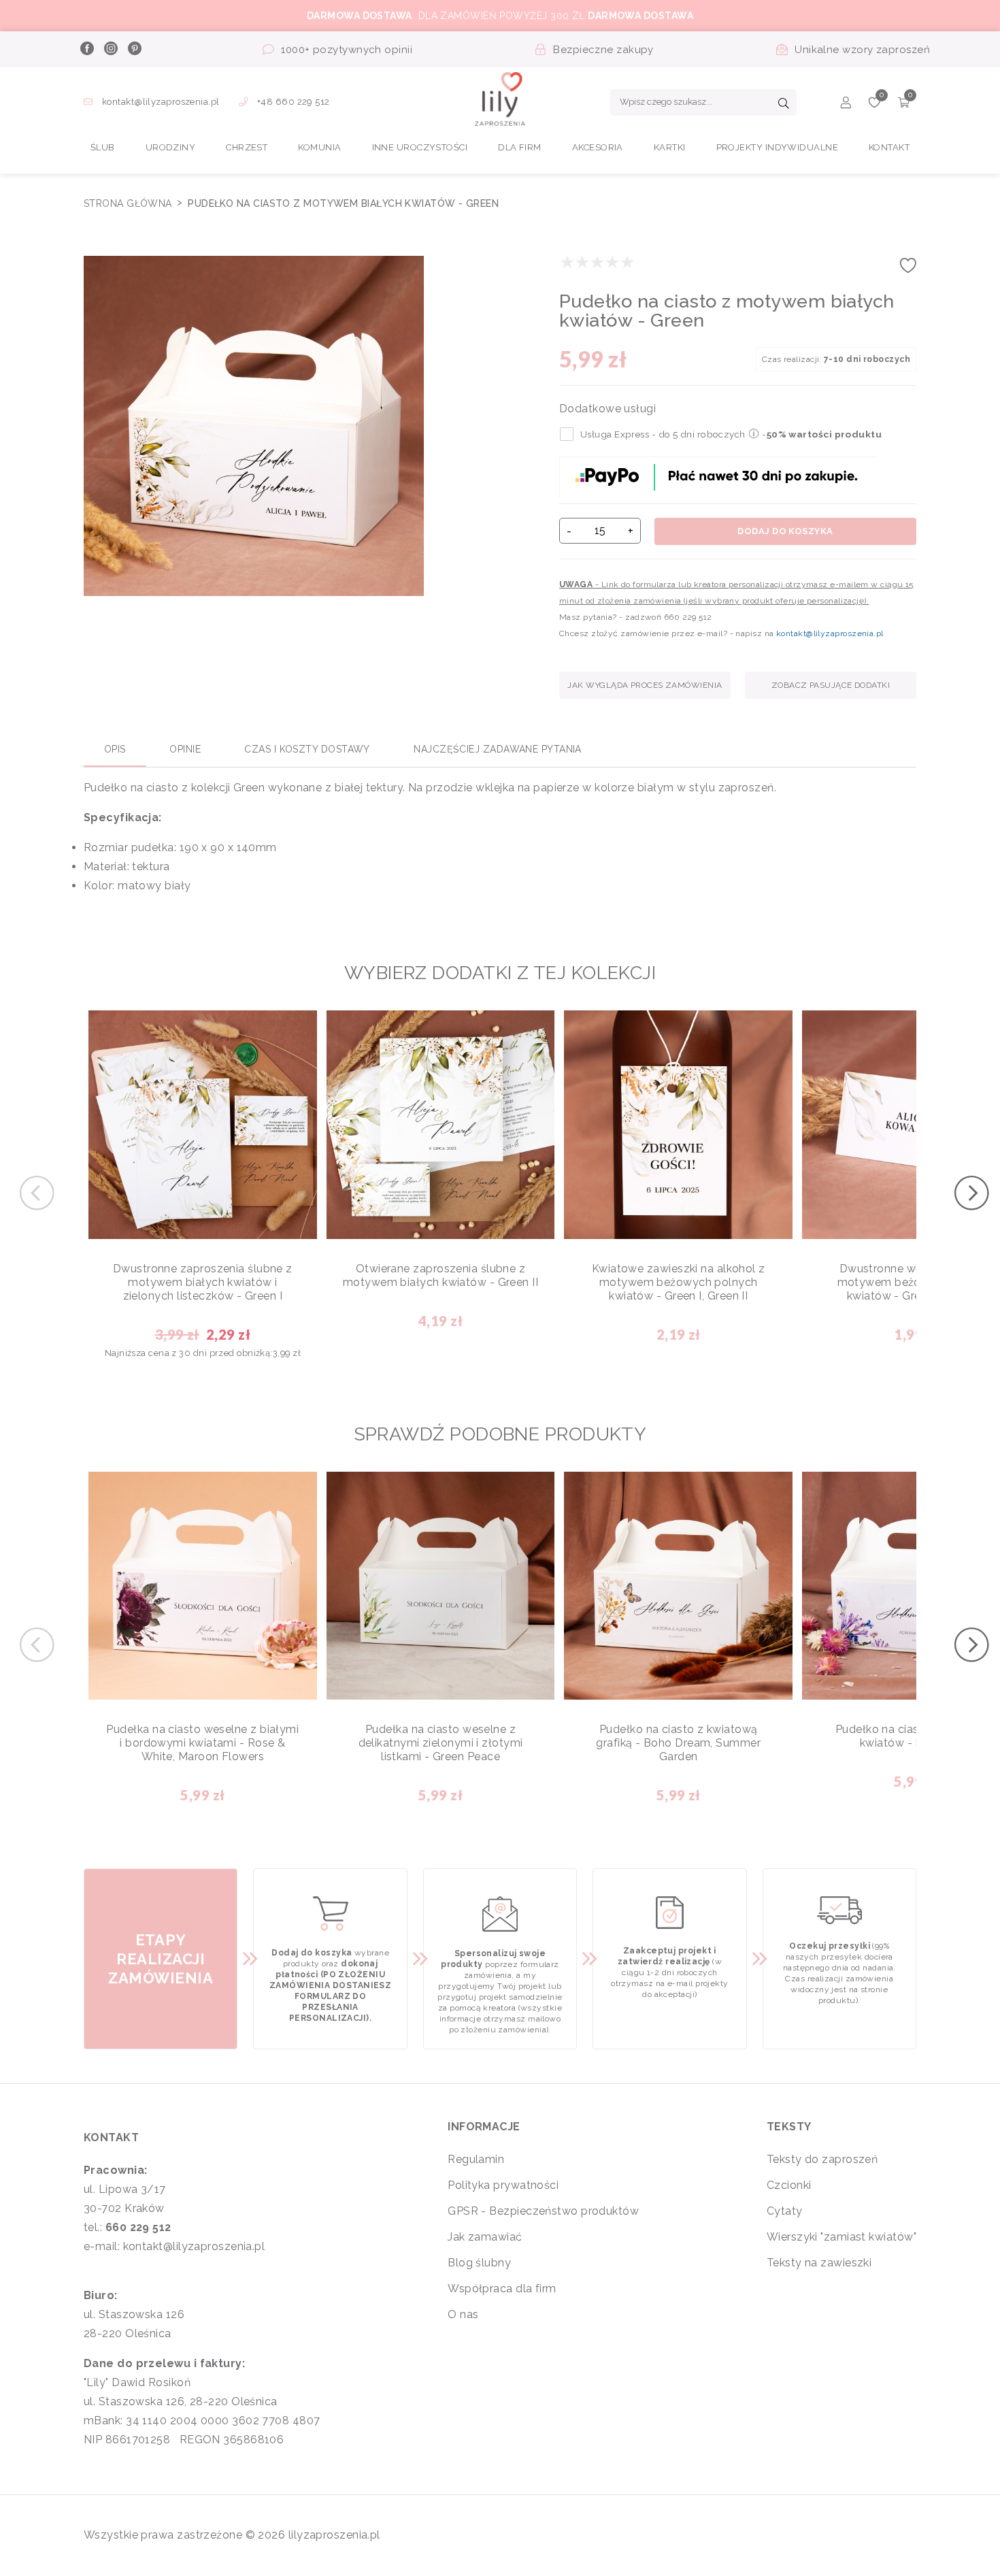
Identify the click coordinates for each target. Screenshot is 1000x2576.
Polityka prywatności (503, 2185)
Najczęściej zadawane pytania (498, 749)
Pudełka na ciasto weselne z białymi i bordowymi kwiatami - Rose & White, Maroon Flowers (202, 1743)
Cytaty (785, 2211)
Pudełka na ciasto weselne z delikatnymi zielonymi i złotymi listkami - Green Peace (441, 1743)
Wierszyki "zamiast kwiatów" (841, 2237)
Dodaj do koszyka (785, 531)
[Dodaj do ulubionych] (908, 270)
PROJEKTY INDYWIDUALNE (777, 147)
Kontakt (889, 147)
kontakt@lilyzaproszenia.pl (161, 102)
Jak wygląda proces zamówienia (645, 685)
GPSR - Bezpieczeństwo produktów (543, 2211)
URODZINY (171, 147)
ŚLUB (103, 147)
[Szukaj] (784, 105)
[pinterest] (134, 50)
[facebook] (86, 50)
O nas (463, 2314)
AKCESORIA (598, 147)
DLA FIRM (520, 147)
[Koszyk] (904, 104)
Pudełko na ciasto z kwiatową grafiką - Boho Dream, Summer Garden (678, 1743)
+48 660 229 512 (293, 102)
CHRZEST (247, 147)
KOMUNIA (319, 147)
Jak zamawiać (485, 2237)
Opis (115, 749)
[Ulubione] (874, 104)
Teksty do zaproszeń (822, 2159)
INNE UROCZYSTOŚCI (420, 147)
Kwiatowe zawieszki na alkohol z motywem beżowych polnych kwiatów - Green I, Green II (679, 1282)
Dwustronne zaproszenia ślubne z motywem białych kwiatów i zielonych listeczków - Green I (203, 1282)
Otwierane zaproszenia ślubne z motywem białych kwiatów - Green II (440, 1275)
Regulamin (476, 2159)
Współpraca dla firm (502, 2289)
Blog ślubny (479, 2263)
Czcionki (789, 2185)
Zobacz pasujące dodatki (831, 685)
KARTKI (670, 147)
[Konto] (846, 104)
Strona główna (129, 203)
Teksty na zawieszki (819, 2263)
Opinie (185, 749)
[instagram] (110, 50)
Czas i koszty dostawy (307, 749)
